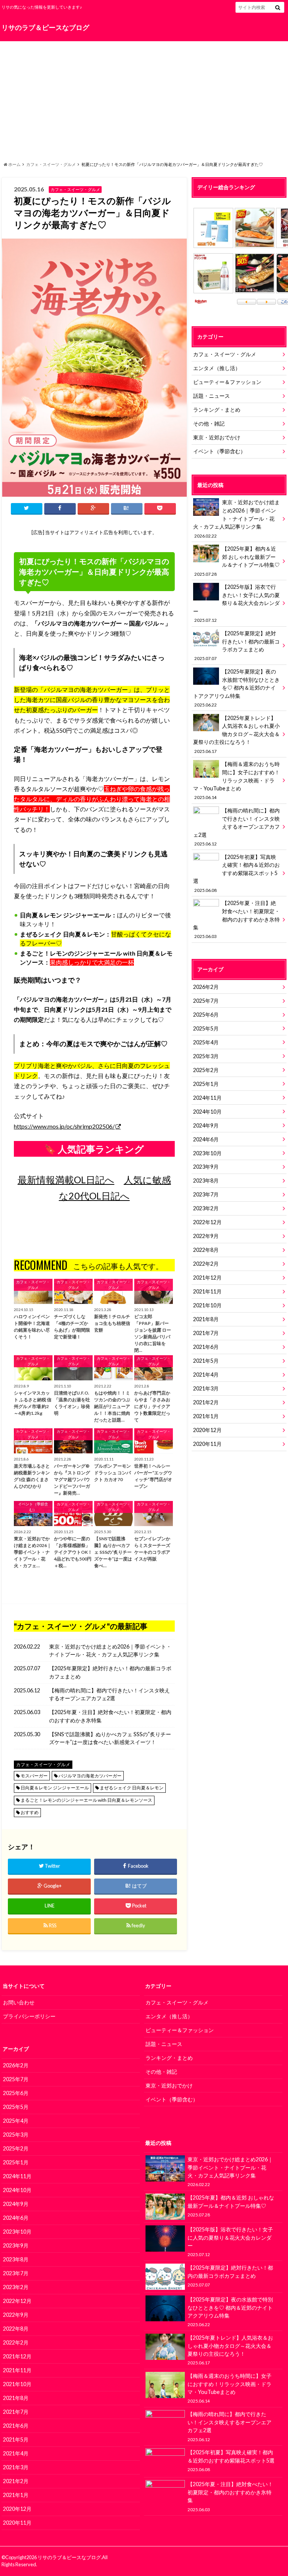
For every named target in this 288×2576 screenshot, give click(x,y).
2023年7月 (206, 1194)
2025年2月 (206, 1070)
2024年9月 (206, 1125)
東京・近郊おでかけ (217, 437)
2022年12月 (207, 1222)
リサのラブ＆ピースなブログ (45, 28)
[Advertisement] (144, 99)
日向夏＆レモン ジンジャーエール (55, 1788)
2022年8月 (206, 1250)
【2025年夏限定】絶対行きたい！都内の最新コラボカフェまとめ (110, 1672)
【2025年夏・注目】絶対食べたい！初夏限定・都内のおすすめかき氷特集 (110, 1716)
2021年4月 (206, 1375)
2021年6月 (206, 1347)
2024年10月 (207, 1112)
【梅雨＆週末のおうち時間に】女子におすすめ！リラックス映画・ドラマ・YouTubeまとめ (236, 780)
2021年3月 (206, 1388)
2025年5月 (206, 1028)
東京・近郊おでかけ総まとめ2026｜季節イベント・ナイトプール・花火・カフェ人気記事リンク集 (110, 1651)
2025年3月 (206, 1056)
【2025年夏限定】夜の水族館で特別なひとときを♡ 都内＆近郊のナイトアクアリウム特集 (236, 688)
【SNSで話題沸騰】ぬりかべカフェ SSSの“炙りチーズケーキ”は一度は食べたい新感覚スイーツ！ (110, 1738)
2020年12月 (207, 1430)
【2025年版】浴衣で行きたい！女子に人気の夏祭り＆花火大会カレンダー (236, 603)
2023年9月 (206, 1167)
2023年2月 (206, 1208)
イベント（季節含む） (219, 451)
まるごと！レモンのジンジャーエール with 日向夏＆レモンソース (86, 1800)
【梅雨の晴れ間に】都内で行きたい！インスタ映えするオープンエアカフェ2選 (109, 1694)
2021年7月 (206, 1333)
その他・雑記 (209, 423)
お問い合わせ (19, 2002)
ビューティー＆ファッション (227, 382)
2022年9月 (206, 1236)
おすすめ (30, 1812)
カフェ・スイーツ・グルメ (51, 164)
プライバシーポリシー (29, 2016)
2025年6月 (206, 1015)
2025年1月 (206, 1084)
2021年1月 (206, 1416)
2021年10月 (207, 1305)
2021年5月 (206, 1361)
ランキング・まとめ (217, 410)
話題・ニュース (211, 396)
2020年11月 (207, 1444)
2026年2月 (206, 987)
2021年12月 (207, 1278)
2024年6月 (206, 1139)
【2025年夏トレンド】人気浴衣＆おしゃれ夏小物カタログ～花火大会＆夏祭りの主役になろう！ (236, 734)
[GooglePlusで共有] (93, 508)
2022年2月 (206, 1264)
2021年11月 (207, 1291)
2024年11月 (207, 1098)
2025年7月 (206, 1001)
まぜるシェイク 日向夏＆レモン (132, 1788)
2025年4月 (206, 1042)
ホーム (14, 164)
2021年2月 (206, 1402)
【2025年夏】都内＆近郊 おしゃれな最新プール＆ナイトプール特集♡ (237, 561)
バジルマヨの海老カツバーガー (90, 1776)
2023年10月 (207, 1153)
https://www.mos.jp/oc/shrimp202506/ (64, 1126)
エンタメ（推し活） (217, 368)
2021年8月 (206, 1319)
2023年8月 (206, 1180)
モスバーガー (34, 1776)
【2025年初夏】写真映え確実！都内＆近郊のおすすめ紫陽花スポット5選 (236, 873)
